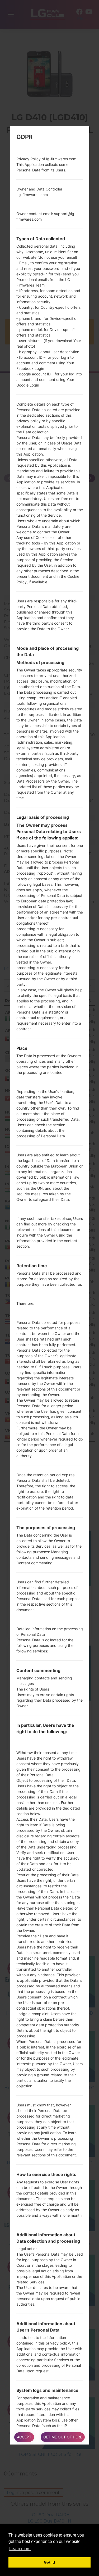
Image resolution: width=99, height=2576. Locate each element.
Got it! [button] (49, 2562)
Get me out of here (63, 2437)
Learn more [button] (20, 2549)
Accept (24, 2437)
